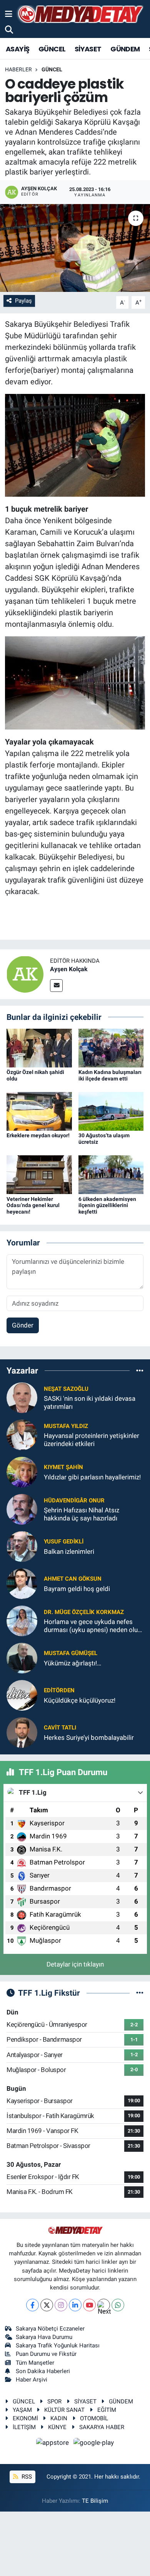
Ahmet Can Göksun (73, 1579)
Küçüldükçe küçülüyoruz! (80, 1700)
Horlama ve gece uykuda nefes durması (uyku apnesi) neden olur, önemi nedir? (92, 1626)
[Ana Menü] (9, 14)
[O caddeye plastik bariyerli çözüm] (75, 248)
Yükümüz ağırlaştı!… (72, 1663)
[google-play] (94, 2444)
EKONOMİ (25, 2418)
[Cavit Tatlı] (22, 1732)
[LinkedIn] (75, 2305)
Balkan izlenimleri (69, 1552)
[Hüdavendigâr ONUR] (22, 1509)
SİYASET (88, 49)
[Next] (104, 2305)
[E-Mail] (56, 986)
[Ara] (9, 30)
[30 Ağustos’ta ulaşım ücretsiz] (111, 1111)
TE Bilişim (95, 2501)
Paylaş (23, 301)
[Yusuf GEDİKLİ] (22, 1546)
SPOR (54, 2401)
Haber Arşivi (32, 2380)
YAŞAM (22, 2410)
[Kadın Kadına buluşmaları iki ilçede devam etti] (111, 1048)
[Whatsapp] (118, 2305)
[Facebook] (32, 2305)
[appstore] (53, 2444)
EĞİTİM (107, 2410)
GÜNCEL (52, 49)
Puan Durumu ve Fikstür (46, 2354)
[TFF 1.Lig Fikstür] (140, 1993)
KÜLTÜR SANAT (64, 2410)
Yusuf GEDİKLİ (64, 1542)
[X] (47, 2305)
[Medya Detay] (80, 14)
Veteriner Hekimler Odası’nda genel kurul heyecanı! (33, 1206)
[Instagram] (61, 2305)
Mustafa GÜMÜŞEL (71, 1653)
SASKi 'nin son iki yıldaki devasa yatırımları (90, 1402)
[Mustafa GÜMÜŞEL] (22, 1658)
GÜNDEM (125, 49)
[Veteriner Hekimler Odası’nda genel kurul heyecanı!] (39, 1174)
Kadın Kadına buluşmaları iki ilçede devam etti (110, 1075)
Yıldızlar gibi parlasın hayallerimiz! (92, 1477)
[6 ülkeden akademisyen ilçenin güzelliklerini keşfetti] (111, 1174)
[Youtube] (89, 2305)
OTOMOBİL (94, 2418)
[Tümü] (140, 1370)
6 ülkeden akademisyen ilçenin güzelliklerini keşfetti (107, 1206)
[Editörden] (22, 1695)
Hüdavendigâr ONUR (74, 1500)
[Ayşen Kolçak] (25, 973)
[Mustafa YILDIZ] (22, 1435)
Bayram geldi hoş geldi (77, 1589)
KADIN (59, 2418)
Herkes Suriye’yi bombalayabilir (89, 1738)
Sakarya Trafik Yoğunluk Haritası (58, 2345)
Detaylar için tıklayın (75, 1964)
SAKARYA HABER (102, 2427)
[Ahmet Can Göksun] (22, 1583)
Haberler (18, 69)
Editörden (59, 1690)
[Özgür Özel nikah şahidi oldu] (39, 1048)
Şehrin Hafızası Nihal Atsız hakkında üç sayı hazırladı (82, 1514)
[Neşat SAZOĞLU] (22, 1397)
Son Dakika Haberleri (43, 2371)
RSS (26, 2477)
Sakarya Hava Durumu (44, 2337)
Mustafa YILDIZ (66, 1426)
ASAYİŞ (17, 49)
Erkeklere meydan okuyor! (38, 1135)
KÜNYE (57, 2427)
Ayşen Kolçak (69, 969)
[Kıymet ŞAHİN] (22, 1472)
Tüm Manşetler (35, 2363)
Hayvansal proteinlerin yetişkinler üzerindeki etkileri (92, 1440)
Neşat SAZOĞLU (66, 1389)
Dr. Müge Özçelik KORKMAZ (84, 1612)
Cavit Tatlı (60, 1728)
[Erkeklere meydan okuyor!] (39, 1111)
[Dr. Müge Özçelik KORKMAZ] (22, 1621)
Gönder (23, 1325)
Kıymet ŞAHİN (63, 1467)
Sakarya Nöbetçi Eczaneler (50, 2329)
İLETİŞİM (24, 2427)
